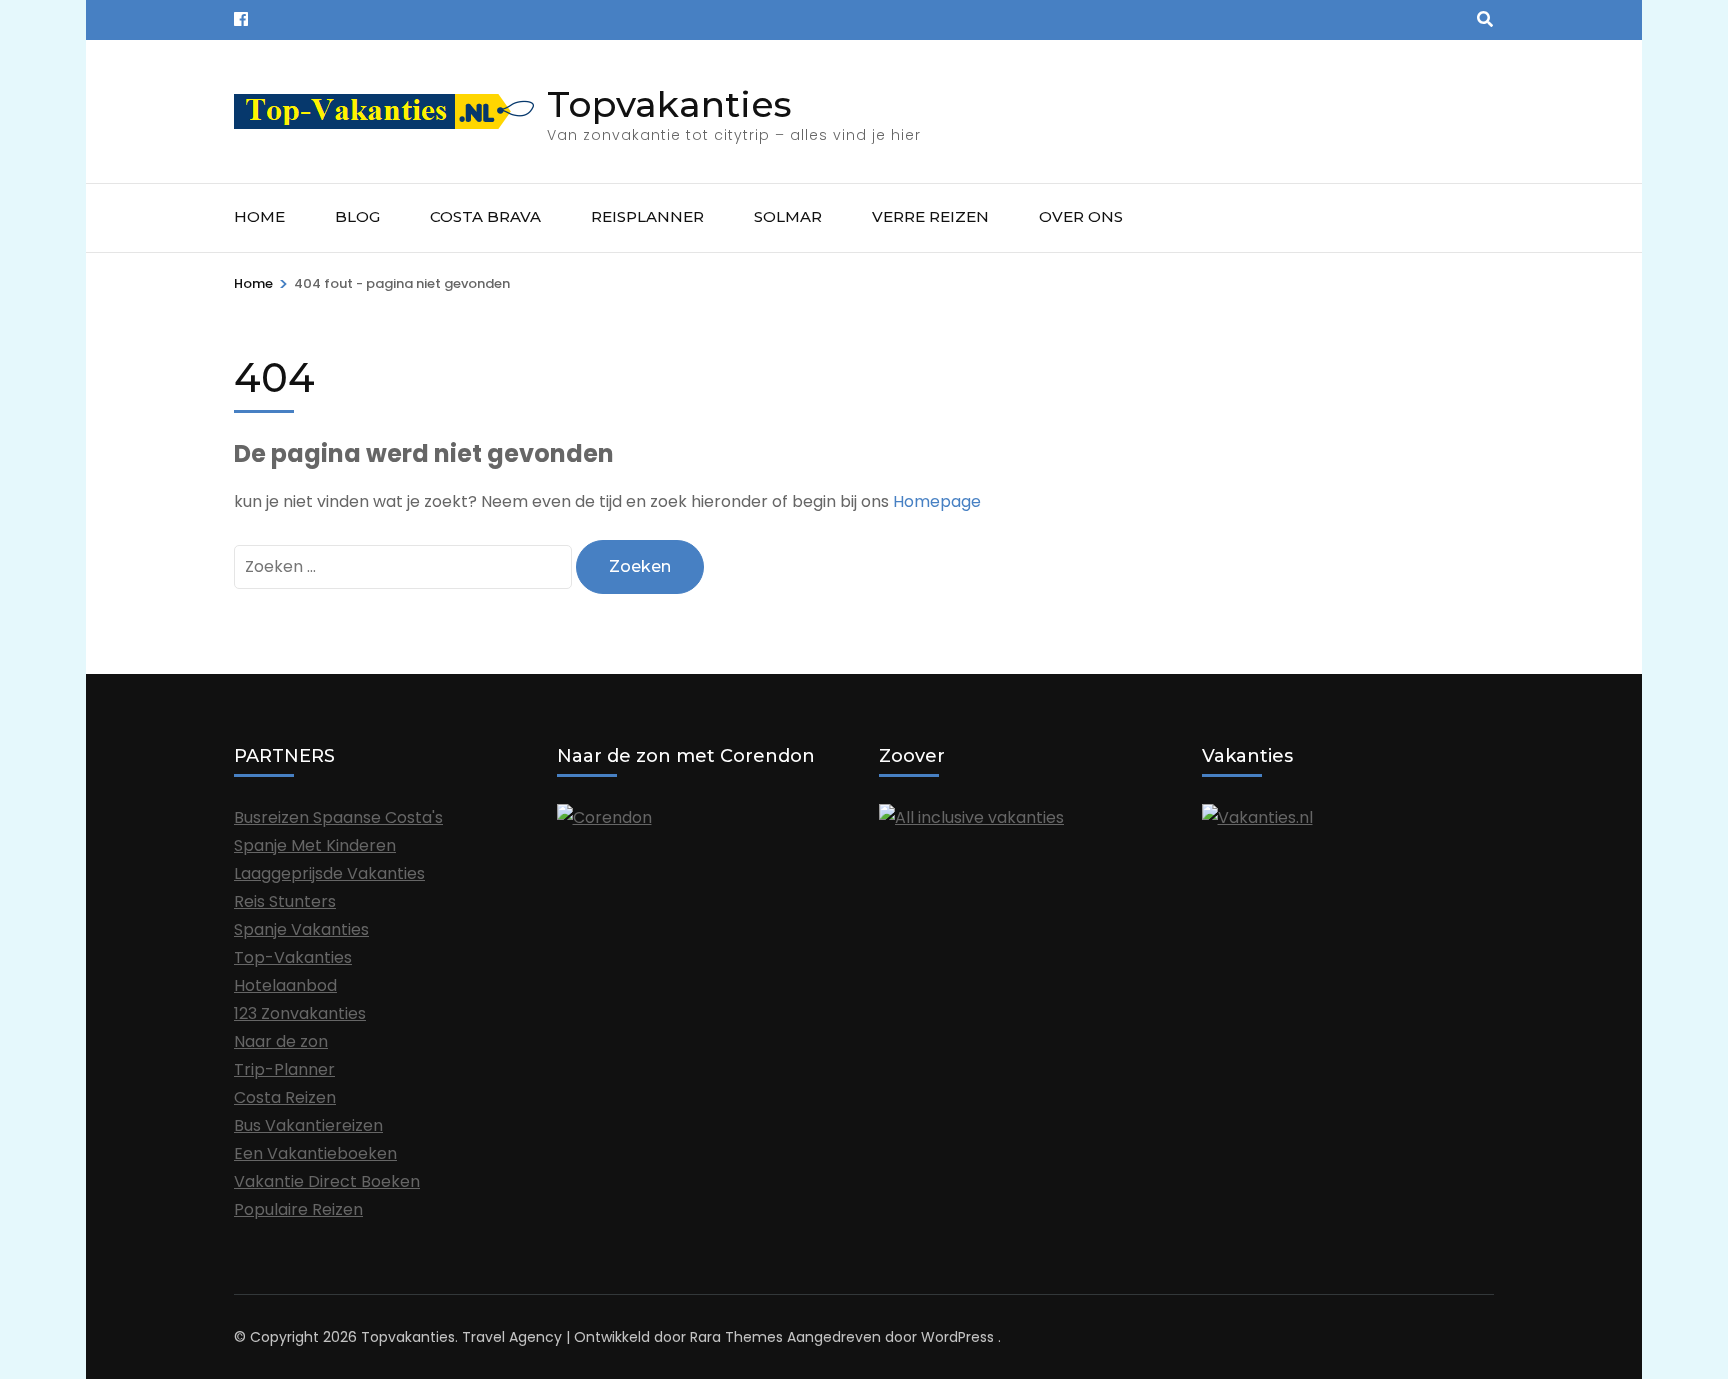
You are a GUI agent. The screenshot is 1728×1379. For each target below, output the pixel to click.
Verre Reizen (930, 216)
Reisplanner (647, 216)
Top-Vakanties (293, 957)
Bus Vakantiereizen (308, 1125)
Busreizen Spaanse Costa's (338, 817)
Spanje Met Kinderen (315, 845)
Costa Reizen (285, 1097)
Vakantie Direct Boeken (327, 1181)
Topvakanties (669, 104)
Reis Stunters (285, 901)
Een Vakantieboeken (315, 1153)
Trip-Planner (284, 1069)
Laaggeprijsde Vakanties (329, 873)
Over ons (1081, 216)
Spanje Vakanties (301, 929)
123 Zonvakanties (300, 1013)
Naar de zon (281, 1041)
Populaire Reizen (298, 1209)
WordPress (957, 1337)
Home (259, 216)
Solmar (788, 216)
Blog (357, 216)
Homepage (937, 501)
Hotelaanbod (285, 985)
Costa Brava (485, 216)
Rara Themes (736, 1337)
